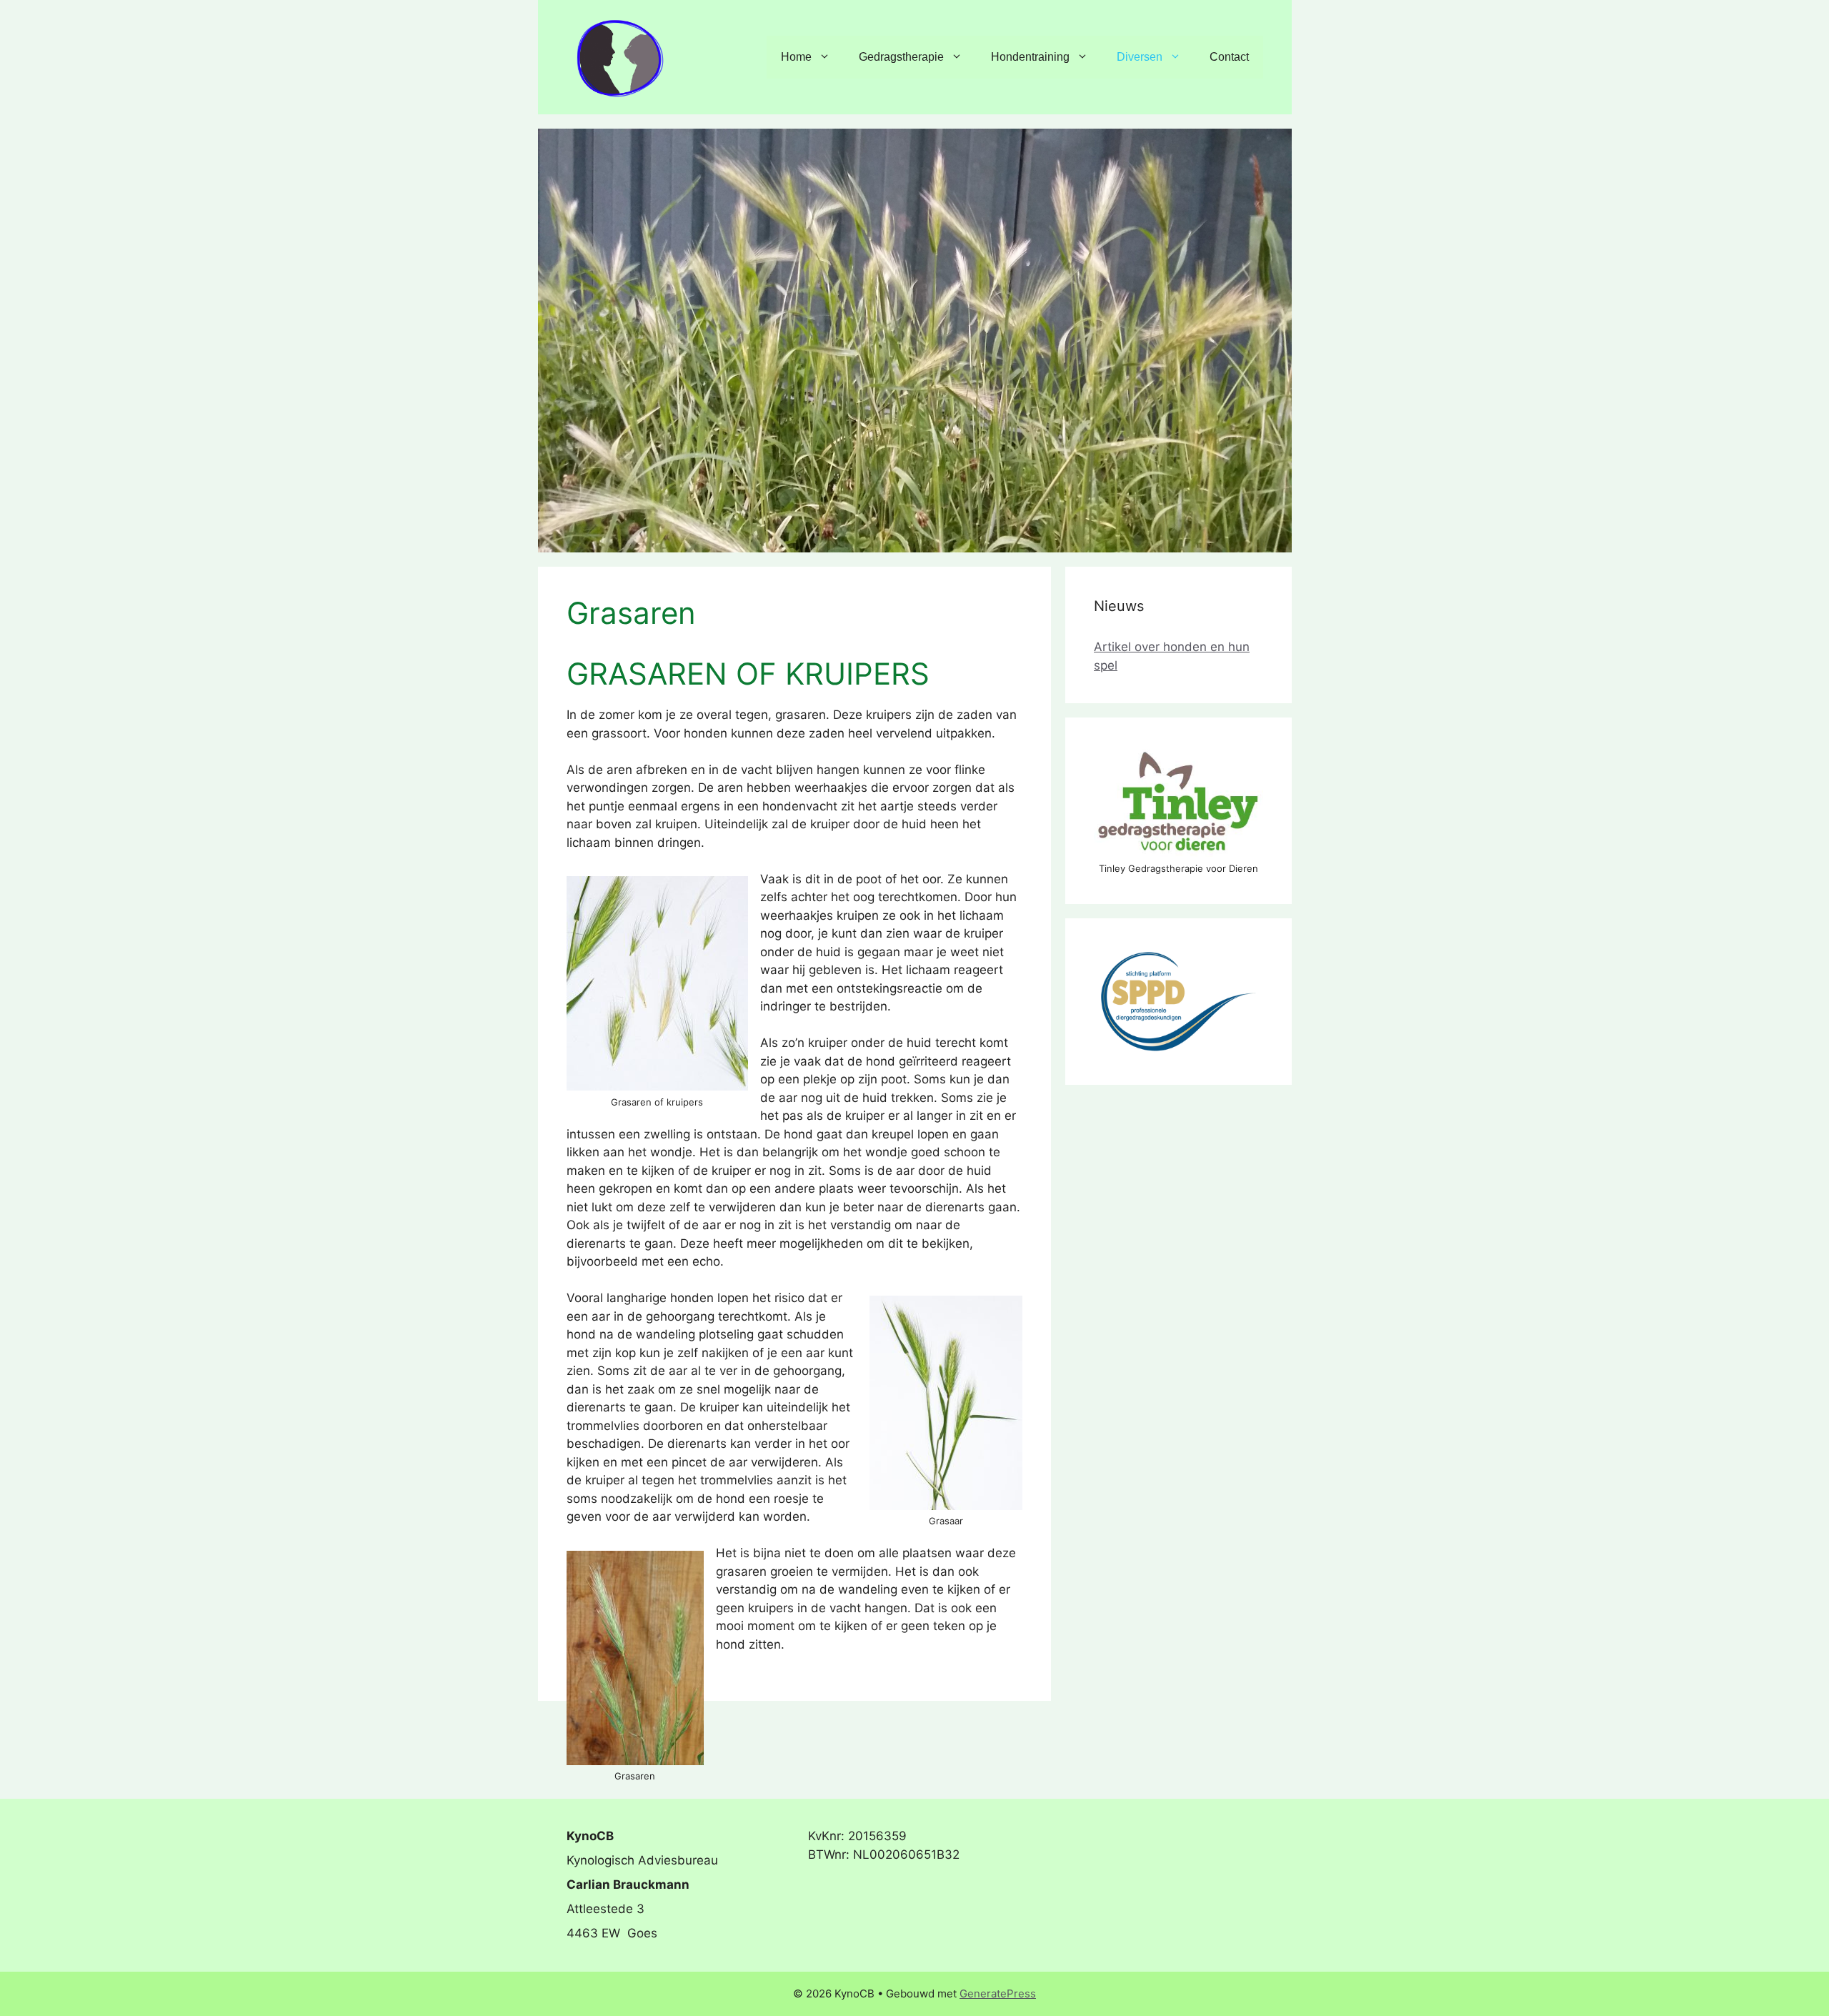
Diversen (1140, 57)
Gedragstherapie (901, 57)
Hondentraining (1030, 57)
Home (796, 57)
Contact (1229, 57)
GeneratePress (998, 1993)
